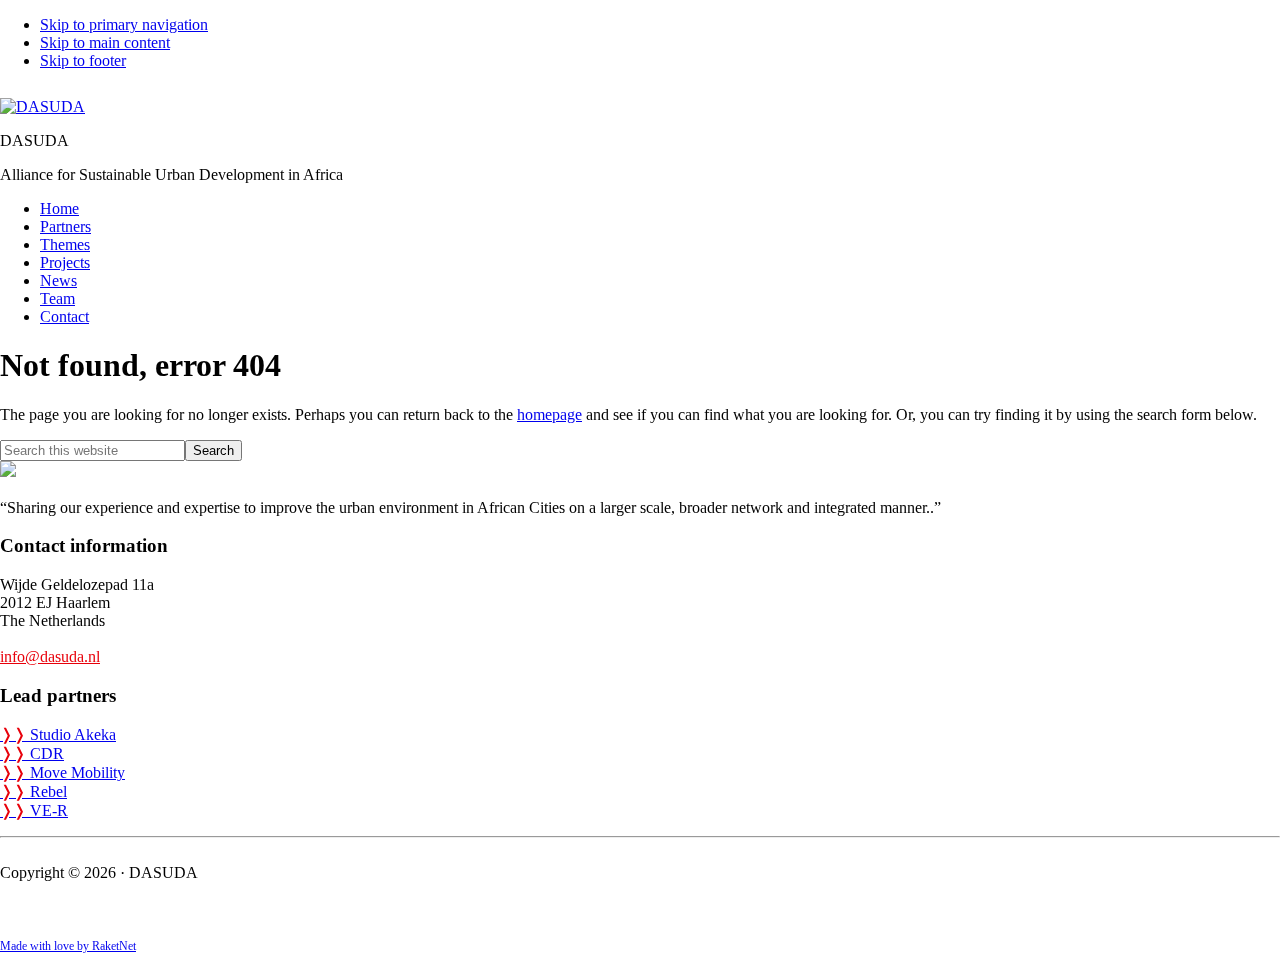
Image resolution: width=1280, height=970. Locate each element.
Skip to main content (105, 42)
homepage (549, 414)
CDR (32, 753)
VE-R (34, 810)
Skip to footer (83, 60)
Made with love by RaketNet (68, 946)
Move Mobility (62, 772)
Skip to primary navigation (124, 24)
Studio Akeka (58, 734)
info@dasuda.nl (50, 656)
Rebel (33, 791)
